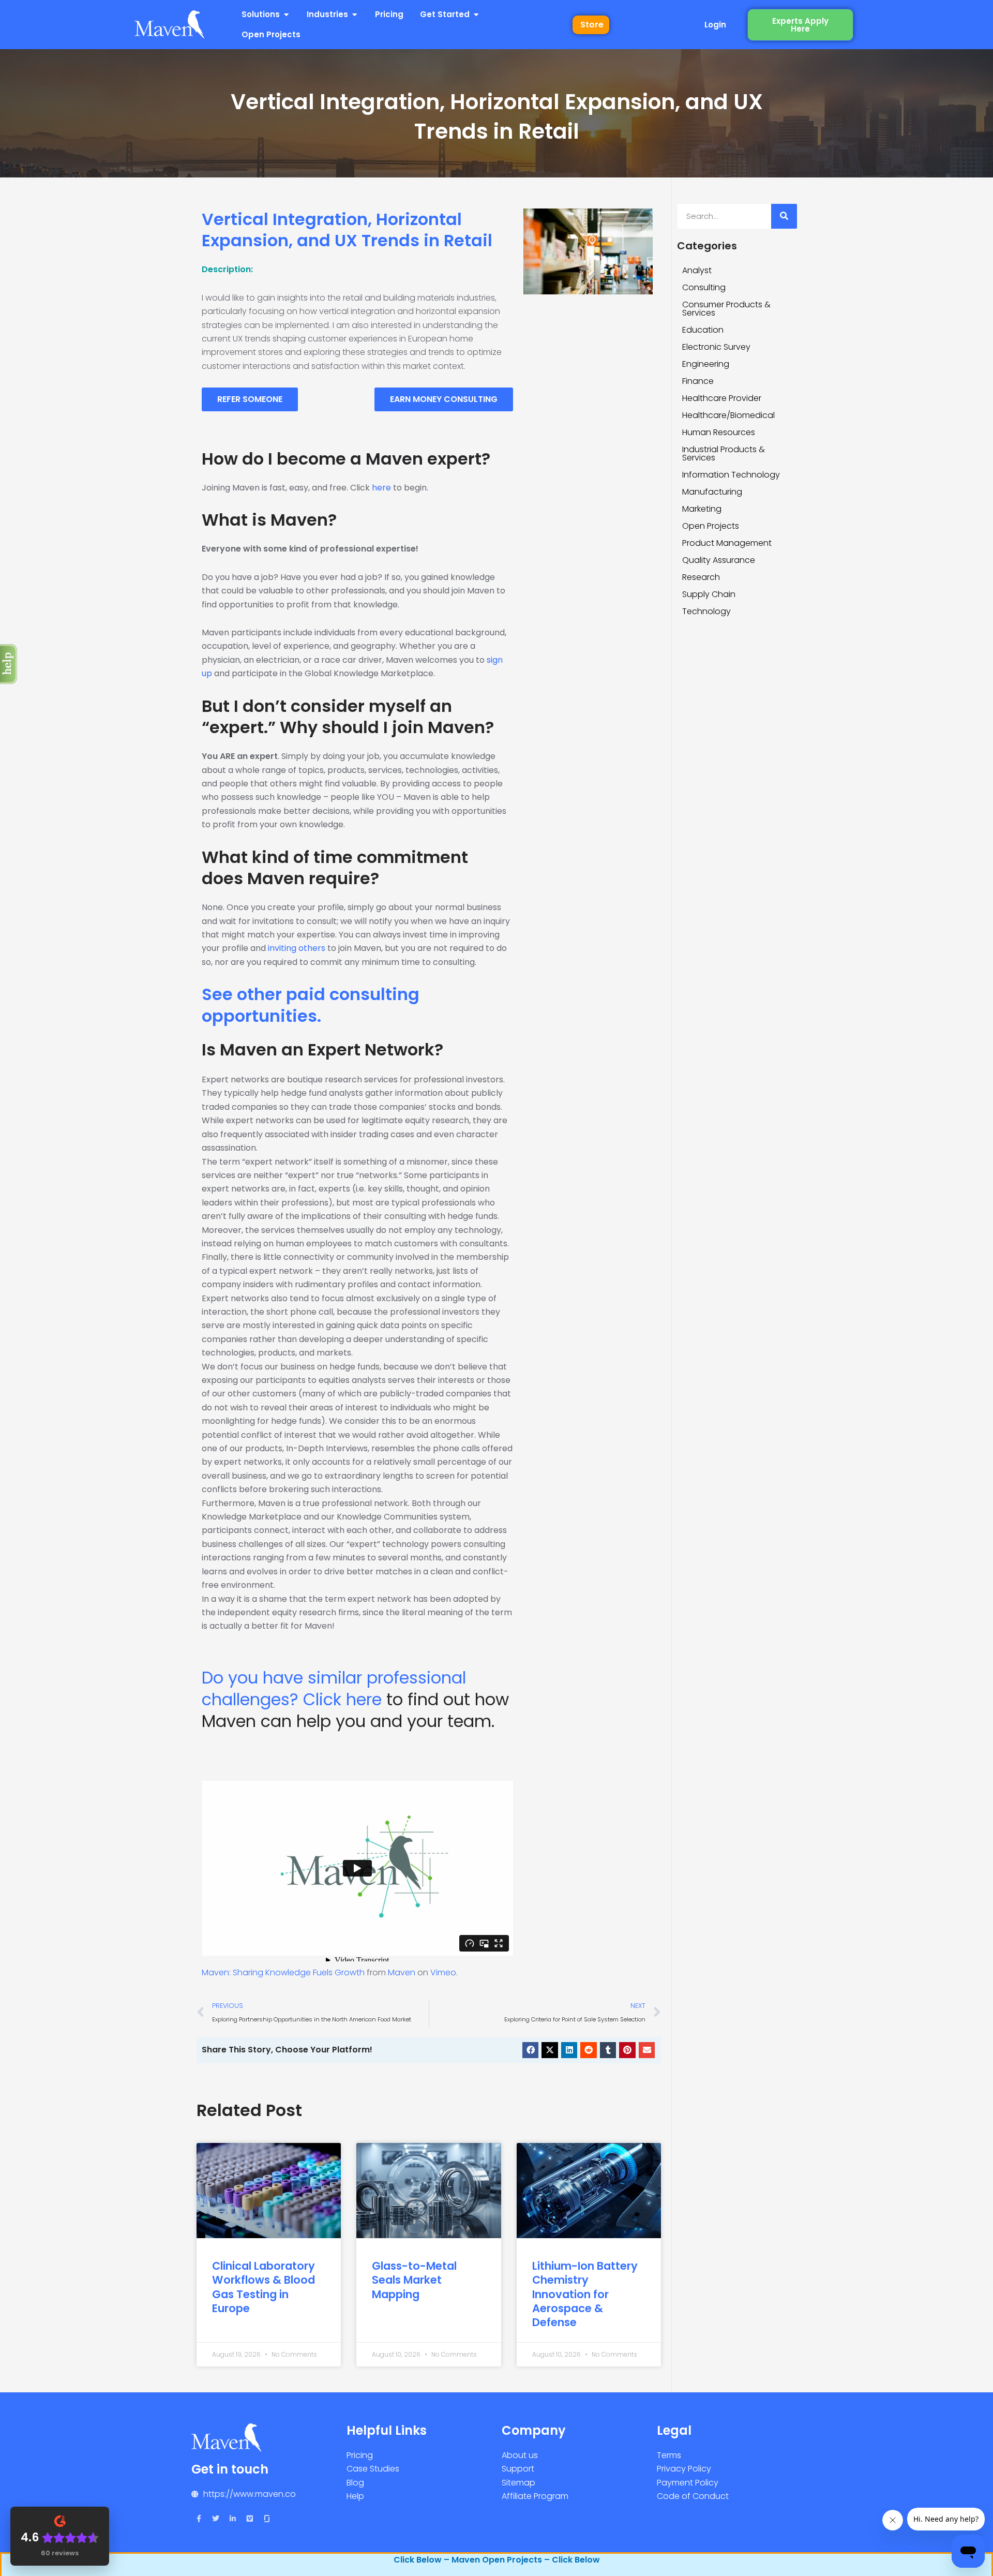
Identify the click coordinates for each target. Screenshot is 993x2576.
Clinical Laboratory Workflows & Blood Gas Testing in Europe (264, 2287)
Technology (706, 611)
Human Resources (719, 432)
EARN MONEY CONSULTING (444, 399)
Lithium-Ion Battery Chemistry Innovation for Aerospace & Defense (585, 2294)
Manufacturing (712, 492)
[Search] (784, 216)
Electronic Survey (716, 347)
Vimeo (443, 1972)
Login (715, 25)
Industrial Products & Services (724, 453)
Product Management (727, 543)
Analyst (697, 270)
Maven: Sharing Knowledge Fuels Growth (283, 1972)
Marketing (702, 509)
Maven (402, 1972)
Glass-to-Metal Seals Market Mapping (414, 2280)
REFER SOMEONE (250, 399)
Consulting (704, 287)
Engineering (706, 364)
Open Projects (711, 526)
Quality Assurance (719, 560)
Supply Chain (709, 594)
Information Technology (731, 475)
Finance (698, 381)
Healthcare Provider (722, 398)
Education (703, 330)
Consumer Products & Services (726, 309)
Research (701, 577)
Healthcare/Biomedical (728, 415)
